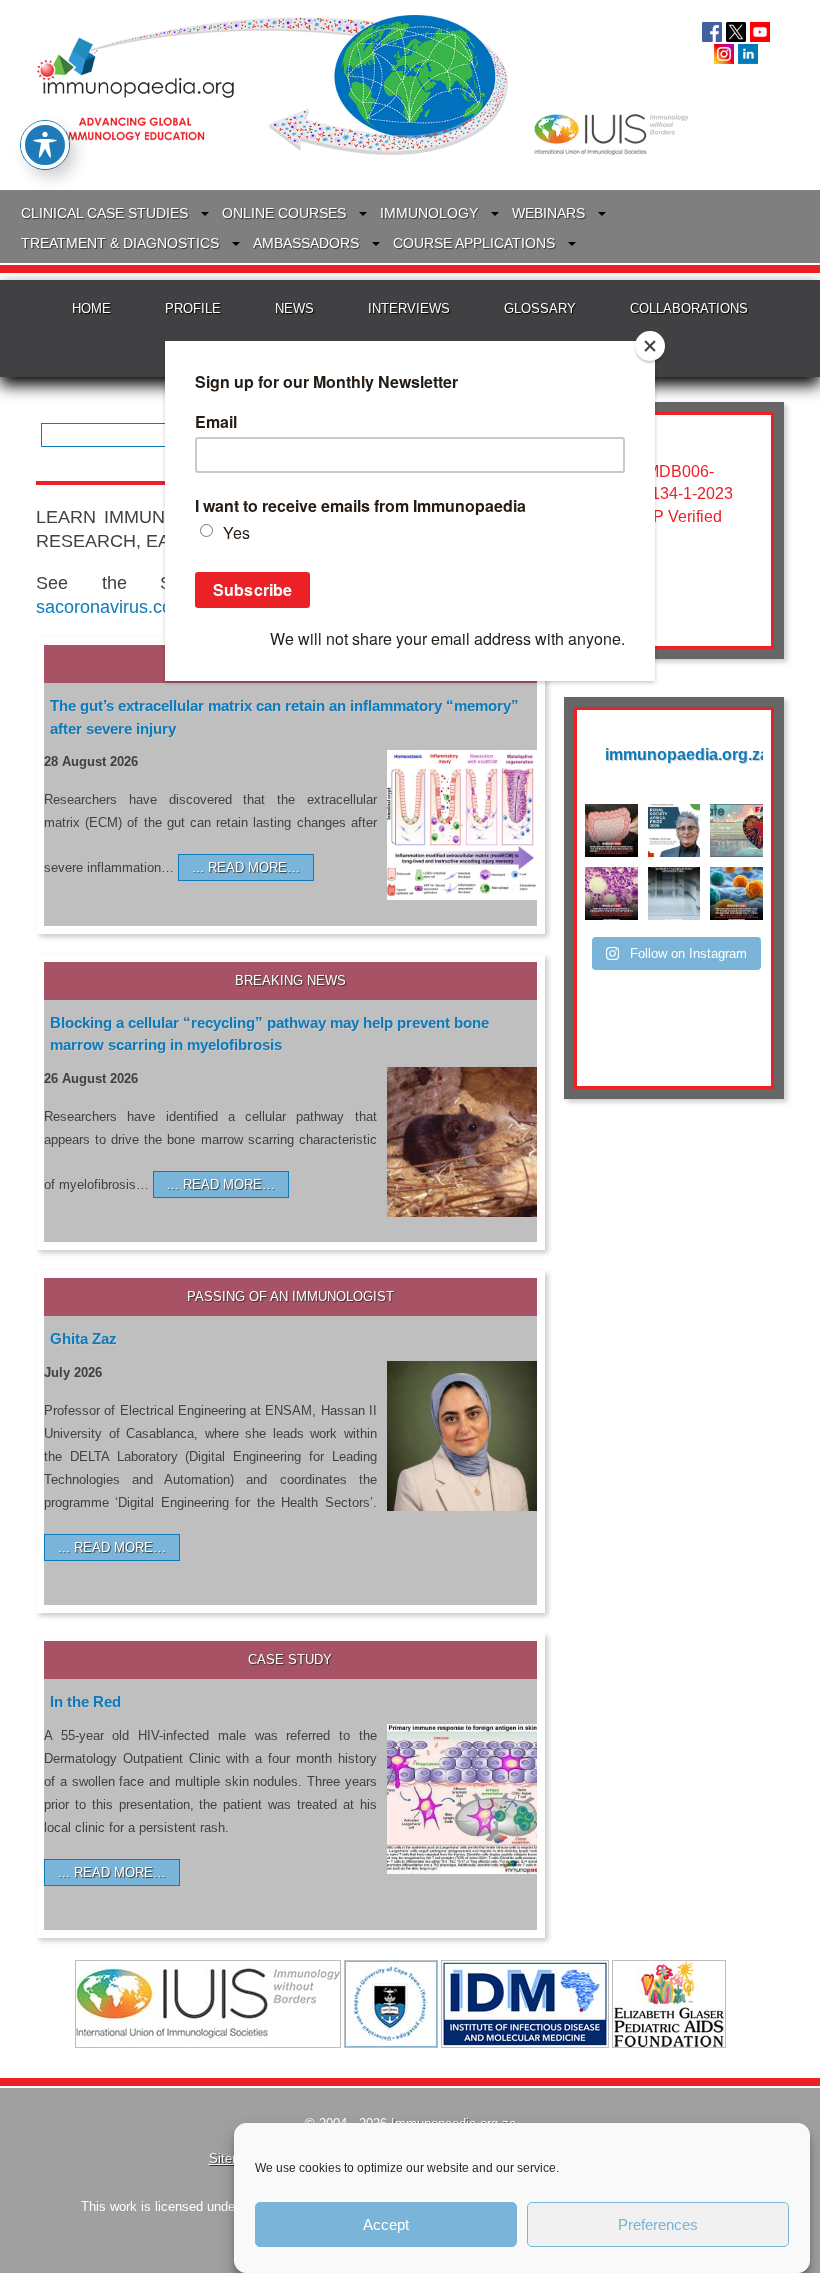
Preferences (658, 2224)
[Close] (650, 346)
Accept (386, 2224)
